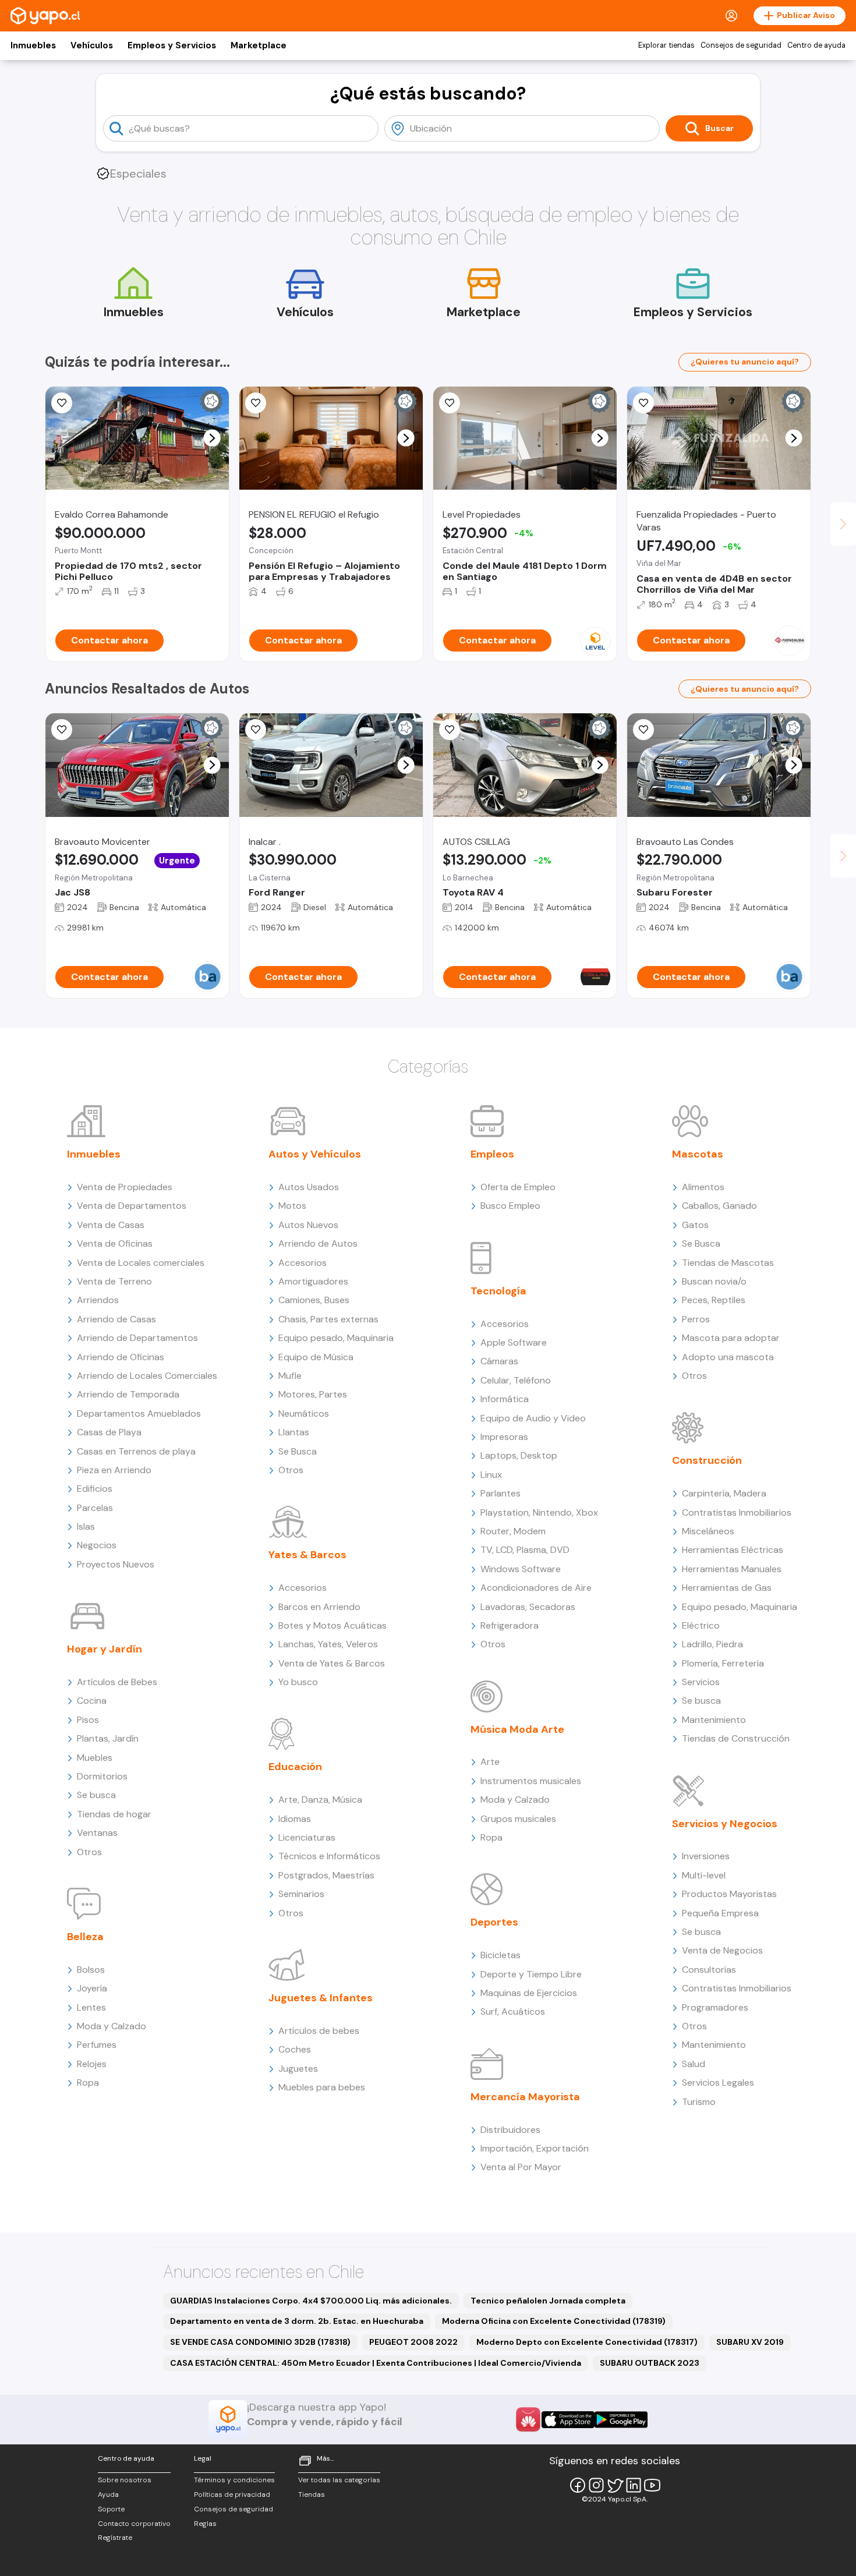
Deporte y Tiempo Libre (531, 1974)
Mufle (290, 1376)
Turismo (699, 2102)
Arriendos (98, 1300)
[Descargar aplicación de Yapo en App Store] (568, 2420)
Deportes (494, 1922)
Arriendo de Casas (116, 1319)
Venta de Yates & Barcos (332, 1663)
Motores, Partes (313, 1394)
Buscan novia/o (714, 1281)
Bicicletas (500, 1955)
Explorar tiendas (666, 45)
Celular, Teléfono (516, 1380)
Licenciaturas (307, 1837)
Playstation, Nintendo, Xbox (539, 1512)
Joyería (92, 1988)
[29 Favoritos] (450, 403)
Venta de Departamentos (132, 1206)
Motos (292, 1206)
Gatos (695, 1225)
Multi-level (704, 1875)
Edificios (95, 1489)
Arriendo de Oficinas (121, 1357)
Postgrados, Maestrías (326, 1875)
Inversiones (706, 1856)
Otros (89, 1852)
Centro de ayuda (816, 45)
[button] (212, 438)
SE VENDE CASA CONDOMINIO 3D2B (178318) (260, 2342)
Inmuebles (33, 45)
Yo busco (298, 1682)
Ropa (88, 2083)
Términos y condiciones (234, 2480)
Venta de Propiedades (125, 1187)
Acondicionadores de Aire (536, 1588)
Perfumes (97, 2045)
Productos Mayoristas (729, 1894)
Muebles (95, 1758)
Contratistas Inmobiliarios (737, 1512)
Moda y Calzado (112, 2026)
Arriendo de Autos (318, 1243)
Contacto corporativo (134, 2524)
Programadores (715, 2007)
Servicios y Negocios (725, 1824)
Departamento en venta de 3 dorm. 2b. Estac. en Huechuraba (297, 2321)
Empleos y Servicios (172, 45)
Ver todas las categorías (339, 2480)
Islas (86, 1526)
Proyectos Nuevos (116, 1564)
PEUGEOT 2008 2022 (413, 2342)
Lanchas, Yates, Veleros (328, 1644)
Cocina (92, 1701)
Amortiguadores (313, 1281)
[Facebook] (578, 2485)
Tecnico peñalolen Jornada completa (548, 2301)
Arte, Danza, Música (320, 1800)
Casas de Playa (109, 1432)
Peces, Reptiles (714, 1300)
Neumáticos (304, 1413)
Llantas (294, 1432)
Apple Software (514, 1342)
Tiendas (312, 2494)
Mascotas (698, 1154)
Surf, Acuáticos (513, 2011)
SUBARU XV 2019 (750, 2342)
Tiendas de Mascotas (728, 1263)
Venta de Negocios (722, 1950)
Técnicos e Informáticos (329, 1856)
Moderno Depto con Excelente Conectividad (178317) (587, 2342)
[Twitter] (615, 2485)
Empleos (492, 1154)
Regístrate (115, 2538)
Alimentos (703, 1187)
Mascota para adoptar (731, 1338)
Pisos (88, 1720)
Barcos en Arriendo (319, 1607)
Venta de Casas (111, 1225)
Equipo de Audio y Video (533, 1418)
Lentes (91, 2007)
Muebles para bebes (322, 2087)
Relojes (92, 2064)
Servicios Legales (718, 2083)
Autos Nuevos (308, 1225)
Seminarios (301, 1894)
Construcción (707, 1460)
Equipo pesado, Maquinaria (336, 1338)
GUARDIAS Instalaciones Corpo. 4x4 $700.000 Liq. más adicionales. (311, 2301)
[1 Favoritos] (256, 403)
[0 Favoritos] (62, 730)
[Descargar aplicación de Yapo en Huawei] (528, 2419)
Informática (505, 1399)
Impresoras (504, 1437)
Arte (490, 1762)
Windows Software (521, 1569)
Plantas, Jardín (108, 1738)
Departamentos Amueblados (139, 1413)
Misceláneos (708, 1531)
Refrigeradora (510, 1625)
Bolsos (91, 1970)
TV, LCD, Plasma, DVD (525, 1550)
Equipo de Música (316, 1357)
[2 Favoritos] (62, 403)
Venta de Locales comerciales (141, 1263)
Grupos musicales (518, 1819)
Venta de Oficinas (115, 1243)
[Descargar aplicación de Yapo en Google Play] (621, 2420)
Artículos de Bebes (117, 1682)
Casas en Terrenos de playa (136, 1451)
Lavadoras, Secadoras (528, 1607)
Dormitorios (102, 1776)
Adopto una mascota (728, 1357)
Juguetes (298, 2069)
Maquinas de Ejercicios (529, 1993)
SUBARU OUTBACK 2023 (650, 2363)
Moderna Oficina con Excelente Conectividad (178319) (554, 2321)
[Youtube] (652, 2485)
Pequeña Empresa (720, 1913)
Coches (295, 2049)
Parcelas (95, 1508)
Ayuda (108, 2494)
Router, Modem (513, 1531)
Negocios (97, 1545)
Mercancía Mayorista (525, 2097)
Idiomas (295, 1819)
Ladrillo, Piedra (712, 1644)
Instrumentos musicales (531, 1781)
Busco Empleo (510, 1206)
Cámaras (499, 1361)
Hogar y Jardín (105, 1649)
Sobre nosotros (125, 2480)
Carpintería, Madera (724, 1493)
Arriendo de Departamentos (137, 1338)
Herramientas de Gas (727, 1588)
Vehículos (92, 45)
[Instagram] (596, 2485)
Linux (491, 1475)
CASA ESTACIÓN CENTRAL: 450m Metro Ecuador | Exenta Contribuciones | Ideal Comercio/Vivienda (376, 2363)
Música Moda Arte (517, 1729)
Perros (696, 1319)
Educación (295, 1767)
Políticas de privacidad (232, 2494)
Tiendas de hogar (114, 1814)
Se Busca (298, 1451)
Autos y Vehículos (315, 1154)
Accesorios (303, 1263)
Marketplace (259, 45)
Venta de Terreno (114, 1281)
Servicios (701, 1682)
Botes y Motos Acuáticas (333, 1625)
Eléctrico (701, 1625)
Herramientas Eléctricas (733, 1550)
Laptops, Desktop (519, 1455)
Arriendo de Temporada (128, 1394)
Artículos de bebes (319, 2031)
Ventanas (97, 1833)
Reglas (205, 2524)
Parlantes (500, 1493)
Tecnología (498, 1291)
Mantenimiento (714, 1720)
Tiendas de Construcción (736, 1738)
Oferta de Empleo (518, 1187)
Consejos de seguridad (741, 45)
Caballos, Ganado (719, 1206)
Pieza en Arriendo (114, 1470)
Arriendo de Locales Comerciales (147, 1376)
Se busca (96, 1795)
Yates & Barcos (307, 1555)
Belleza (85, 1937)
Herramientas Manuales (732, 1569)
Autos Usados (309, 1187)
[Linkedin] (634, 2485)
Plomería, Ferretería (723, 1663)
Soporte (111, 2509)
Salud (694, 2064)
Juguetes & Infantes (321, 1998)
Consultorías (709, 1970)
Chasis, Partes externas (328, 1319)
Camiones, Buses (314, 1300)
